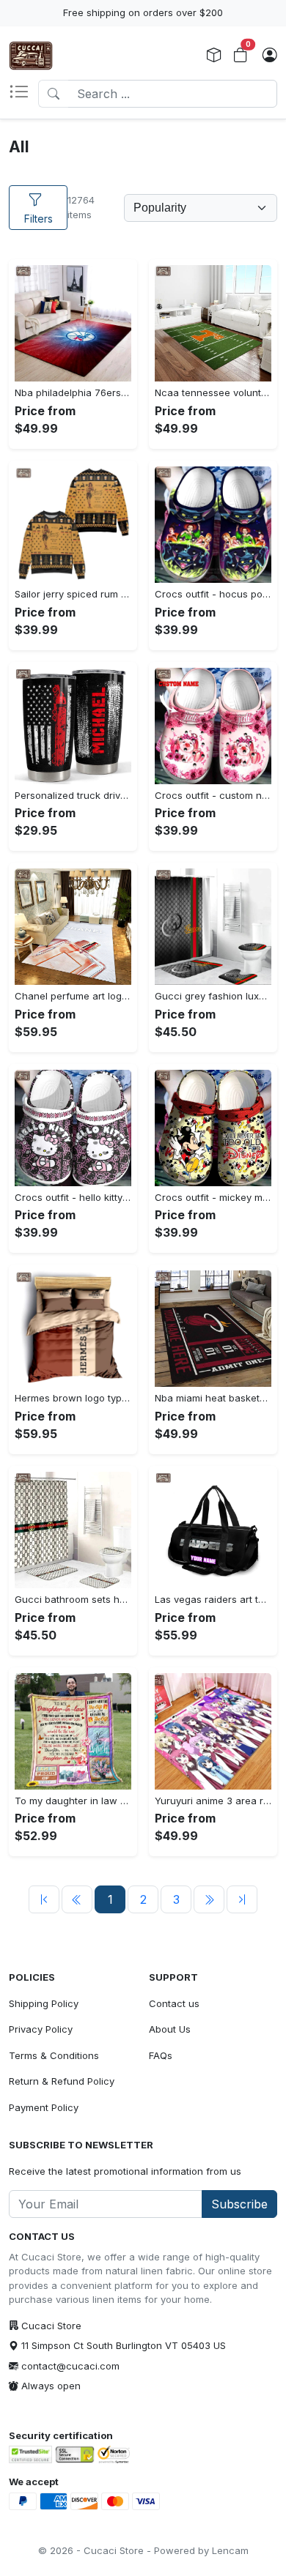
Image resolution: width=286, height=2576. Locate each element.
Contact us (174, 2003)
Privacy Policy (41, 2029)
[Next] (209, 1899)
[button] (23, 94)
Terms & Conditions (54, 2055)
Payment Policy (44, 2107)
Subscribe (239, 2204)
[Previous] (44, 1899)
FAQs (161, 2055)
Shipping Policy (44, 2003)
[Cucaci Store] (31, 56)
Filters (38, 219)
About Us (170, 2029)
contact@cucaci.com (70, 2366)
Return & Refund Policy (62, 2081)
